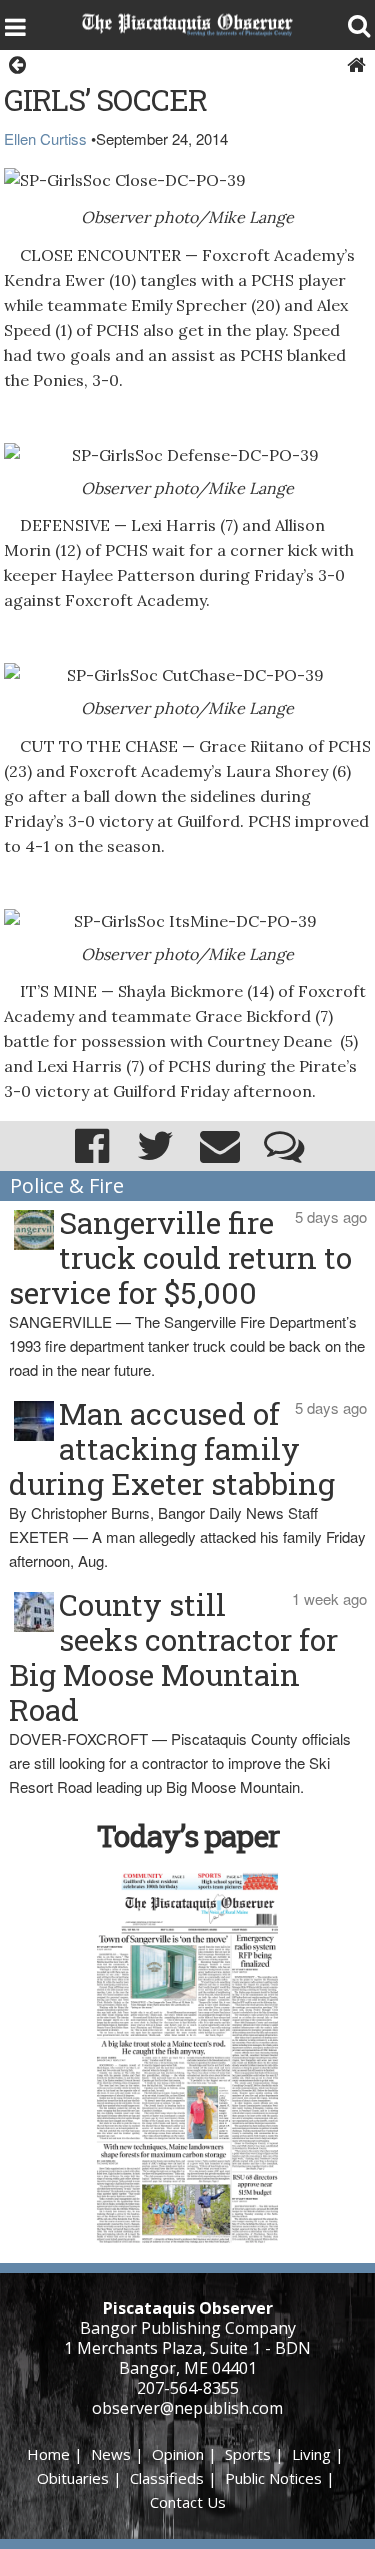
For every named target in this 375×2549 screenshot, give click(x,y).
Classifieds (167, 2478)
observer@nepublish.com (187, 2408)
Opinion (178, 2454)
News (111, 2454)
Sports (248, 2454)
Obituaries (73, 2478)
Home (48, 2454)
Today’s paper (188, 1835)
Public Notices (273, 2478)
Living (311, 2454)
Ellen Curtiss (45, 138)
